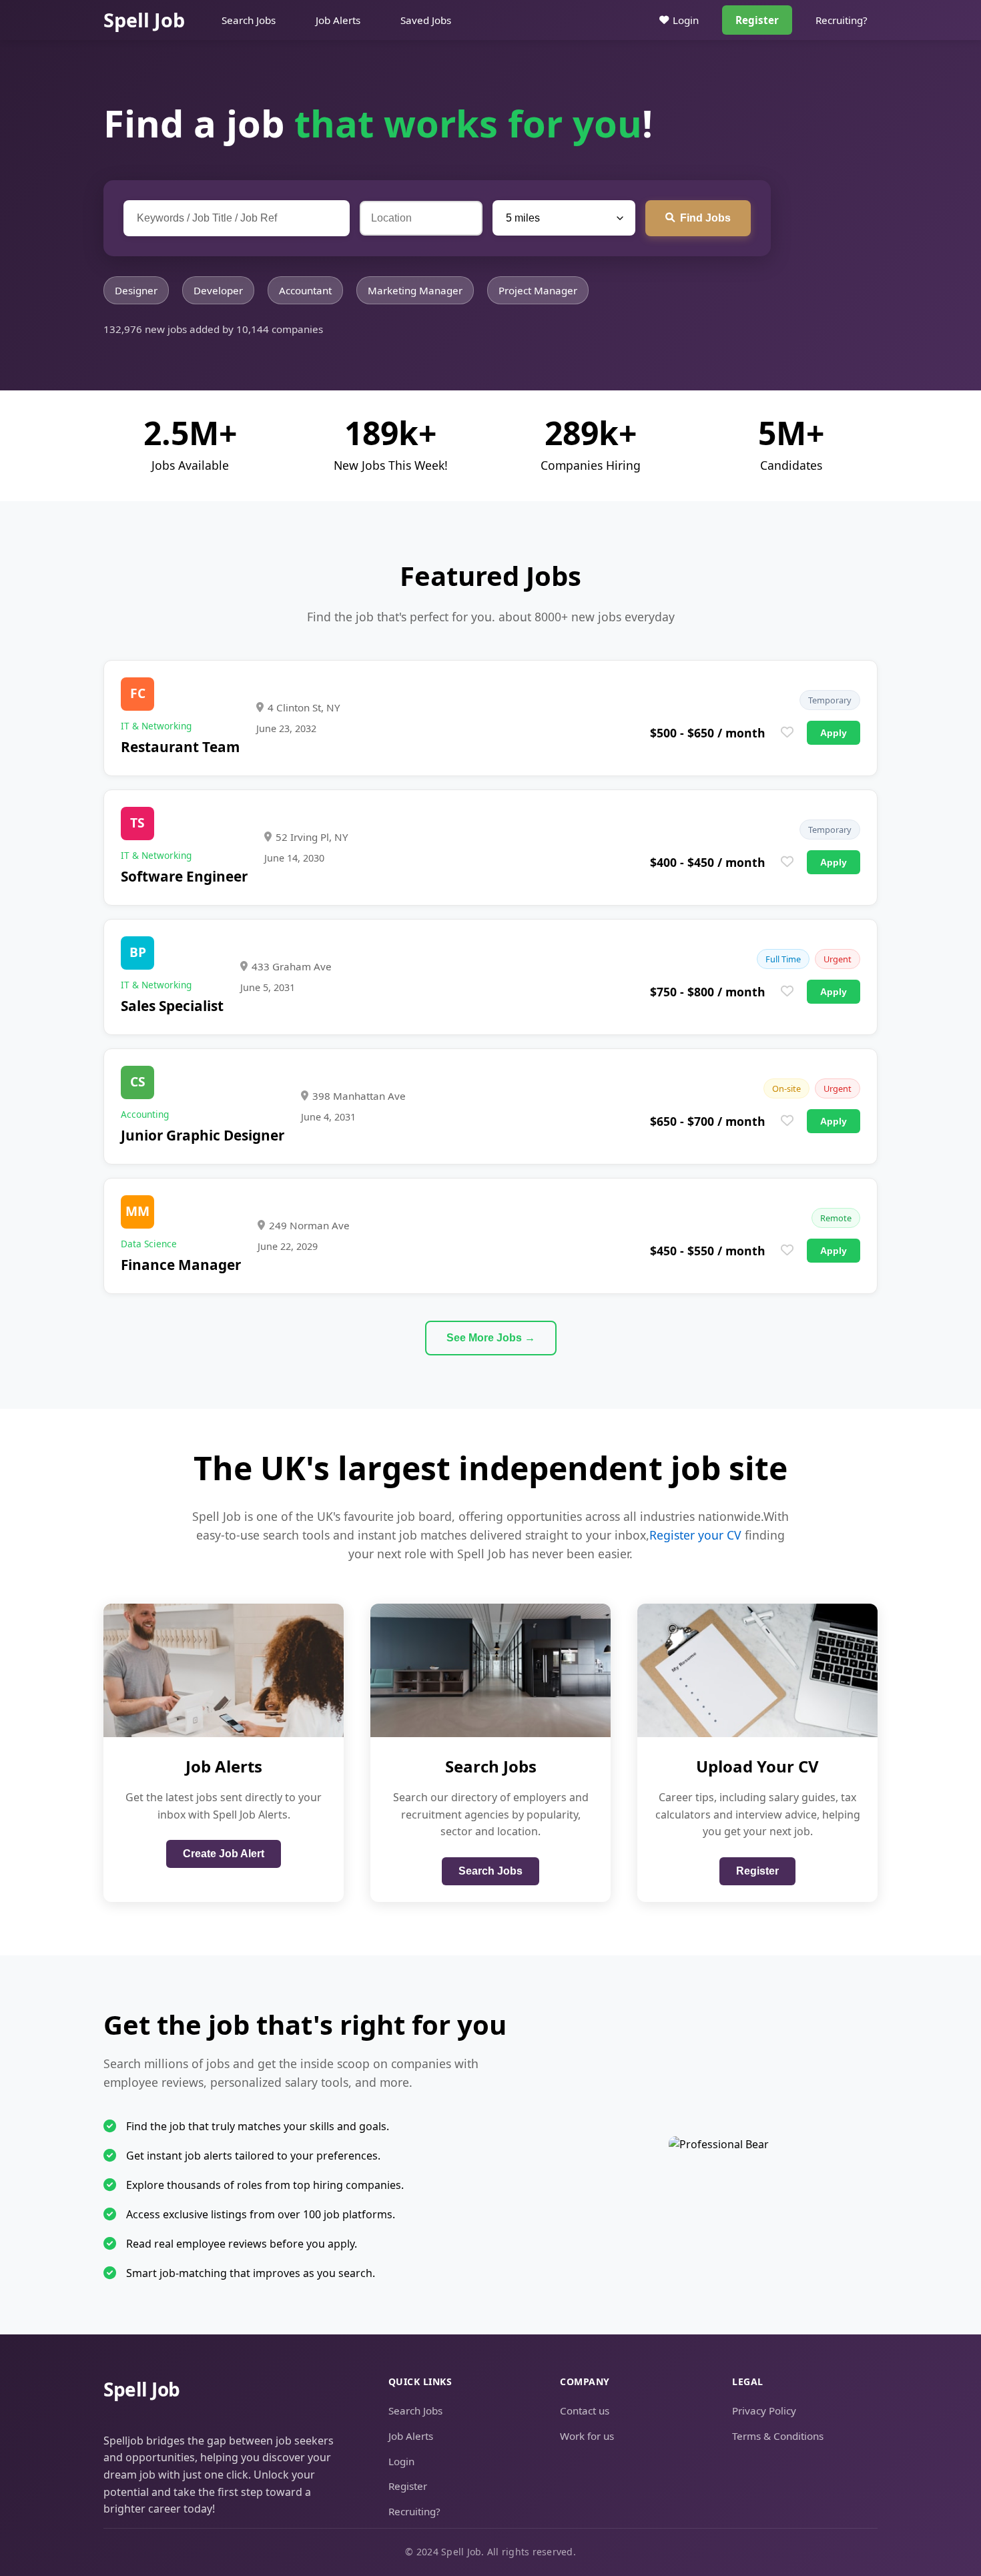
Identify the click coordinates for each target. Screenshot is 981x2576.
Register (757, 20)
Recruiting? (842, 20)
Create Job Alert (224, 1854)
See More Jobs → (491, 1338)
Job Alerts (338, 20)
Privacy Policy (764, 2410)
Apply (834, 733)
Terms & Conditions (778, 2436)
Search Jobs (249, 20)
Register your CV (695, 1535)
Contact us (585, 2410)
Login (686, 20)
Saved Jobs (426, 20)
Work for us (587, 2436)
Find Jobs (705, 218)
